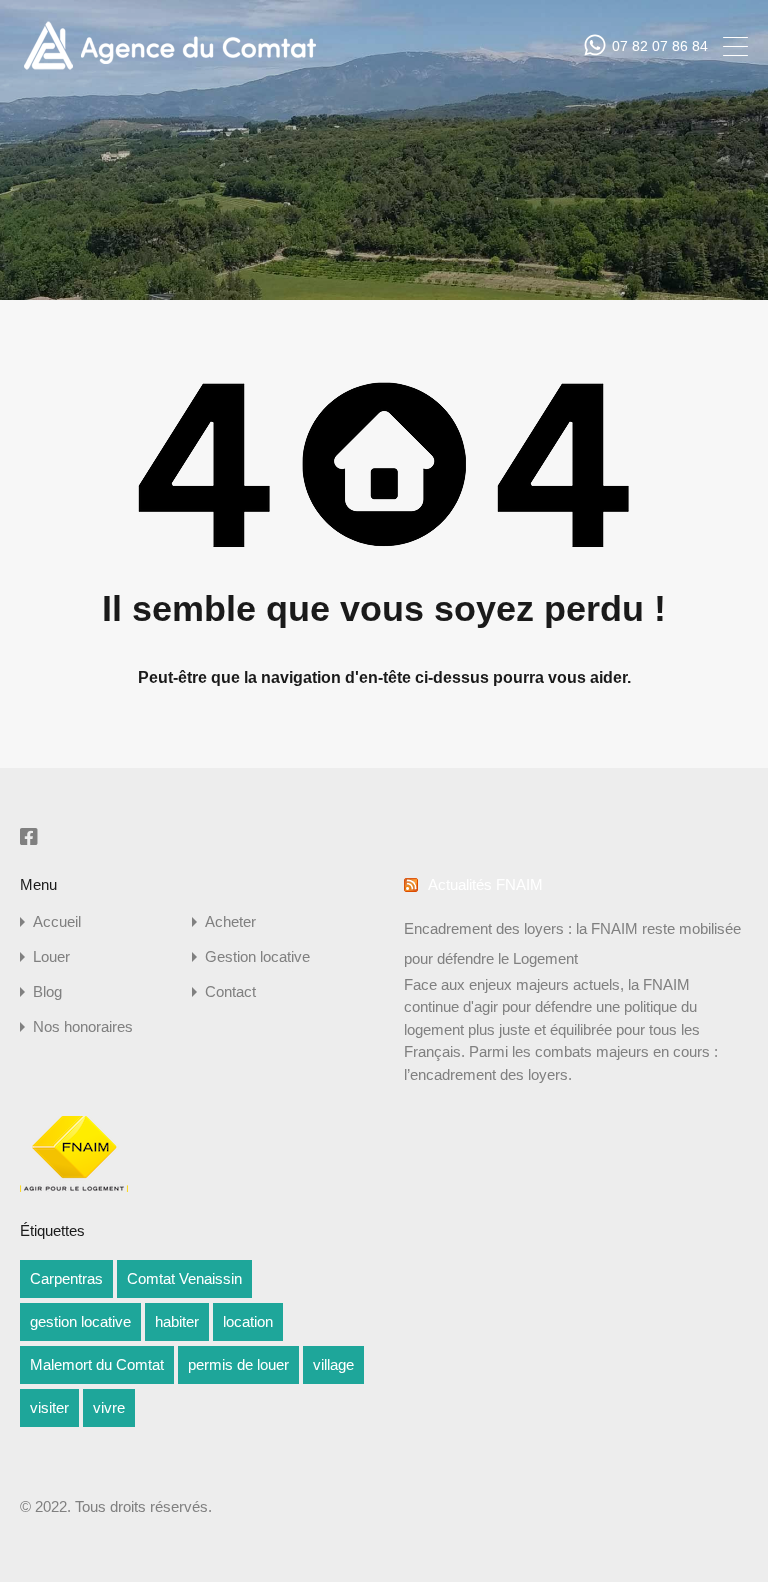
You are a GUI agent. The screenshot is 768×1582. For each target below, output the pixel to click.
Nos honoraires (83, 1026)
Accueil (57, 921)
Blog (47, 991)
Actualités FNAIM (485, 884)
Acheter (230, 921)
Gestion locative (257, 956)
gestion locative (80, 1321)
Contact (230, 991)
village (333, 1364)
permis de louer (238, 1364)
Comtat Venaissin (184, 1278)
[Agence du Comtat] (169, 67)
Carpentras (66, 1278)
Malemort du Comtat (97, 1364)
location (248, 1321)
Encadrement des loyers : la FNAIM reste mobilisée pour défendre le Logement (572, 943)
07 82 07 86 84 (660, 46)
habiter (177, 1321)
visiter (49, 1407)
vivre (109, 1407)
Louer (51, 956)
